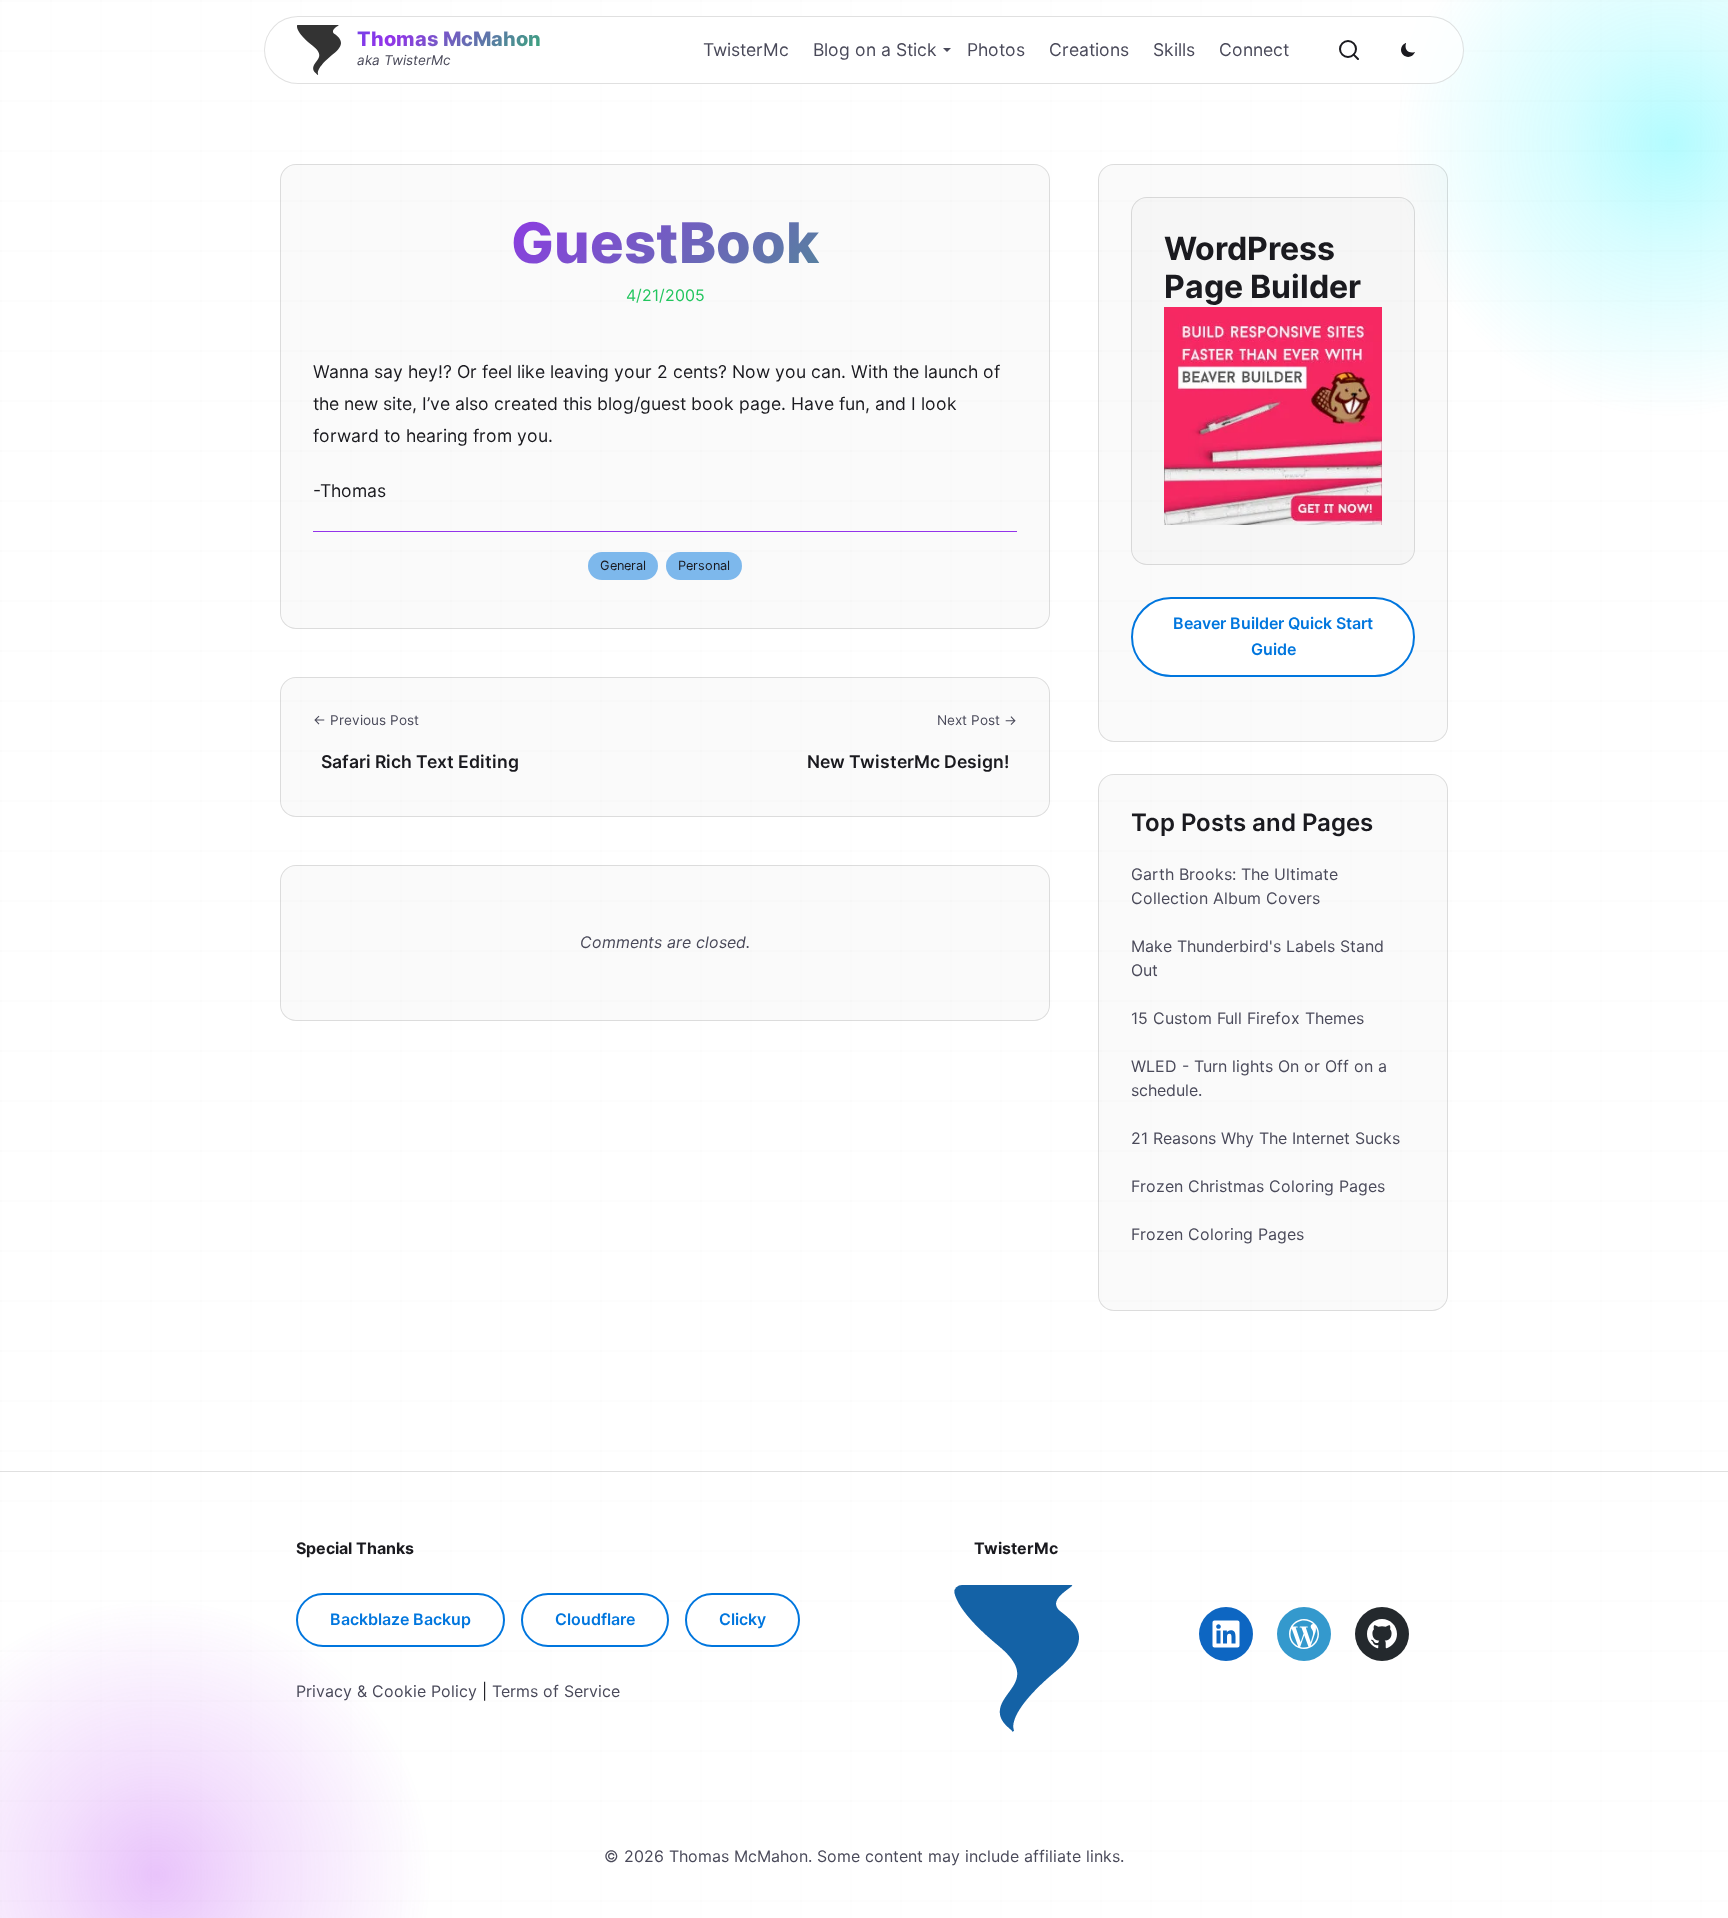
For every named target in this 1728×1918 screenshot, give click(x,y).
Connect (1254, 49)
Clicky (742, 1619)
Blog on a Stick (875, 49)
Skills (1174, 49)
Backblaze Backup (400, 1619)
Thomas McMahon (449, 39)
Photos (996, 49)
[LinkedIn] (1226, 1634)
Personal (704, 565)
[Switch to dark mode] (1408, 50)
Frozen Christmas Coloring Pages (1258, 1186)
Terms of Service (556, 1691)
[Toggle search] (1349, 50)
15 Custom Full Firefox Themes (1247, 1018)
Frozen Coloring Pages (1217, 1234)
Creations (1089, 49)
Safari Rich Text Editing (420, 761)
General (623, 565)
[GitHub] (1382, 1634)
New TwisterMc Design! (908, 761)
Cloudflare (595, 1619)
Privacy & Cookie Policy (386, 1691)
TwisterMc (746, 49)
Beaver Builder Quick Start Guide (1273, 636)
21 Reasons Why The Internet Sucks (1265, 1138)
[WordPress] (1304, 1634)
